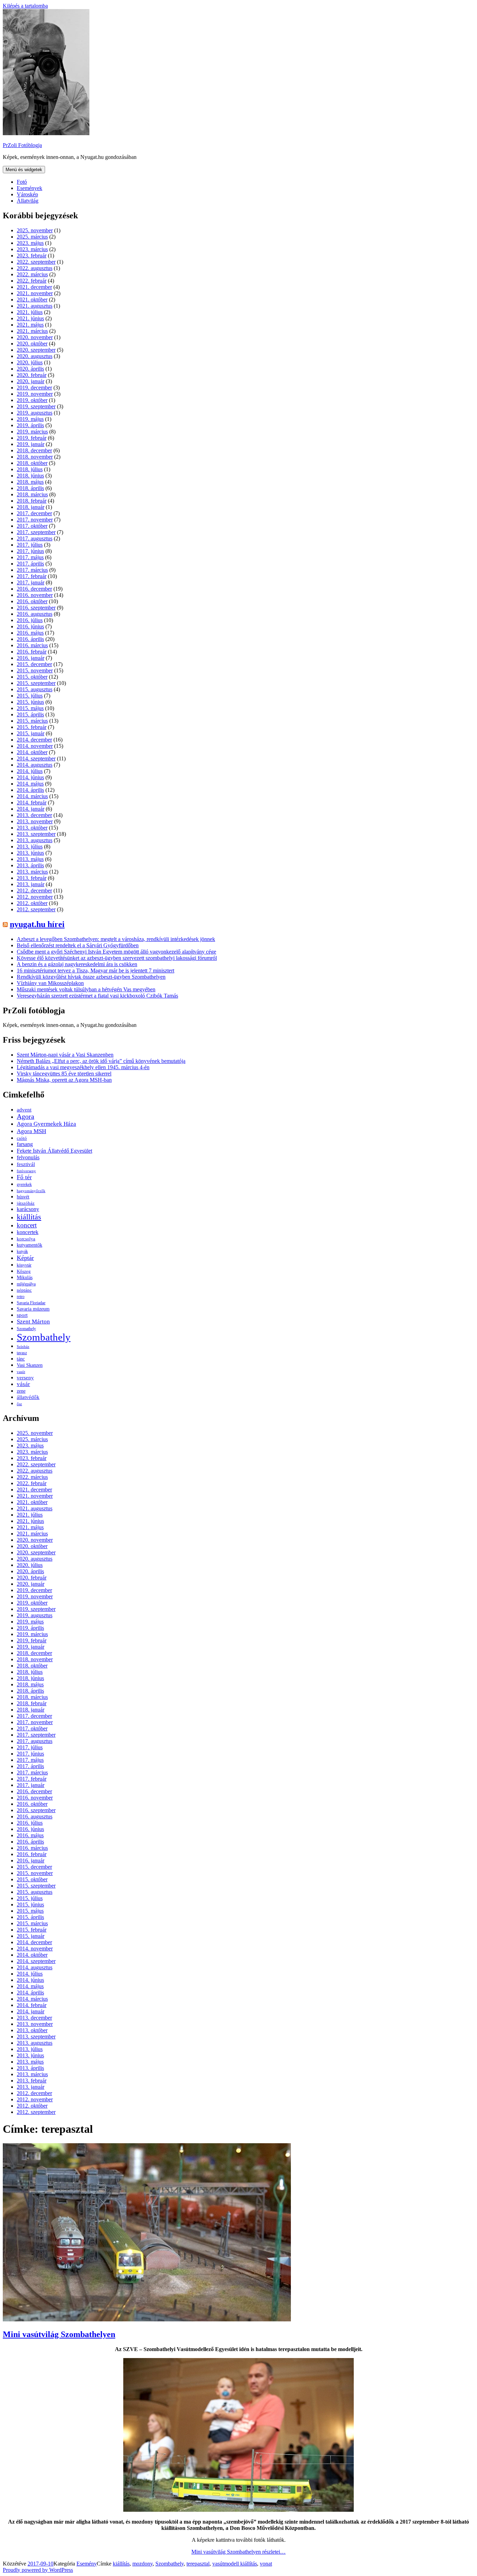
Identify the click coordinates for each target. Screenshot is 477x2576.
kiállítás (29, 1217)
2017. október (32, 526)
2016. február (32, 652)
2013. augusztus (35, 840)
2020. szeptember (36, 350)
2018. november (35, 457)
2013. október (32, 828)
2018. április (30, 488)
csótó (22, 1138)
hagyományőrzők (31, 1191)
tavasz (22, 1353)
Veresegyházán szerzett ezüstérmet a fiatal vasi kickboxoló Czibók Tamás (97, 996)
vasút (21, 1372)
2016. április (30, 639)
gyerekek (24, 1185)
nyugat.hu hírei (37, 924)
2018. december (34, 450)
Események (30, 188)
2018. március (32, 494)
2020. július (30, 362)
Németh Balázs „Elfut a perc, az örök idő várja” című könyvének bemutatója (101, 1061)
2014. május (30, 784)
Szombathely (44, 1337)
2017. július (30, 545)
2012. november (35, 897)
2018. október (32, 463)
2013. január (31, 884)
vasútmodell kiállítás (235, 2564)
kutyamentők (30, 1245)
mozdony (142, 2564)
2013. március (32, 872)
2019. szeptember (36, 406)
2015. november (35, 670)
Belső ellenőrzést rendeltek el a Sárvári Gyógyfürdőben (78, 945)
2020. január (31, 381)
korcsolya (26, 1239)
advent (24, 1110)
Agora (25, 1116)
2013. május (30, 859)
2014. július (30, 771)
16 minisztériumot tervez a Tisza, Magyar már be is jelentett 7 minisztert (96, 970)
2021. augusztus (35, 306)
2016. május (30, 633)
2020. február (32, 375)
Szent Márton (33, 1322)
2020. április (30, 369)
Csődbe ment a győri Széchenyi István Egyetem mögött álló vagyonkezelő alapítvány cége (116, 952)
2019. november (35, 394)
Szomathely (26, 1329)
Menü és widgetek (24, 170)
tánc (21, 1359)
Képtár (25, 1258)
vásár (23, 1384)
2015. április (30, 714)
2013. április (30, 865)
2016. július (30, 620)
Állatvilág (28, 201)
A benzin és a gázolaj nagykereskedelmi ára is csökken (77, 964)
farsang (25, 1144)
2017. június (30, 551)
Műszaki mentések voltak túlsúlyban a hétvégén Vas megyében (86, 989)
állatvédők (28, 1397)
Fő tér (24, 1177)
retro (21, 1297)
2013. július (30, 846)
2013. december (34, 815)
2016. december (34, 589)
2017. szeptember (36, 532)
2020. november (35, 337)
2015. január (31, 733)
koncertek (28, 1232)
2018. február (32, 501)
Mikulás (25, 1278)
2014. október (32, 752)
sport (22, 1315)
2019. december (34, 388)
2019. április (30, 425)
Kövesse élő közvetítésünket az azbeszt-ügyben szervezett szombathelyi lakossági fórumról (117, 958)
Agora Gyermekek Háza (46, 1124)
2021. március (32, 331)
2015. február (32, 727)
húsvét (23, 1197)
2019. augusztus (35, 413)
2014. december (34, 740)
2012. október (32, 903)
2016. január (31, 658)
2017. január (31, 582)
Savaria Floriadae (31, 1303)
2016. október (32, 601)
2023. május (30, 243)
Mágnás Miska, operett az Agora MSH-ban (64, 1080)
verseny (25, 1378)
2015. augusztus (35, 689)
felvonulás (28, 1157)
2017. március (32, 570)
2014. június (30, 777)
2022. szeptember (36, 262)
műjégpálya (26, 1284)
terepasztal (198, 2564)
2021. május (30, 325)
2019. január (31, 444)
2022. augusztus (35, 268)
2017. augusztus (35, 538)
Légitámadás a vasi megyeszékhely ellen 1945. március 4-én (83, 1067)
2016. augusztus (35, 614)
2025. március (32, 237)
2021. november (35, 293)
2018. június (30, 476)
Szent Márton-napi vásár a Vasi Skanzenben (65, 1055)
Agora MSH (31, 1131)
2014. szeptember (36, 758)
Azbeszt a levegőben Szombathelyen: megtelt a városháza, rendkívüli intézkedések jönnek (116, 939)
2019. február (32, 438)
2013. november (35, 821)
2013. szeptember (36, 834)
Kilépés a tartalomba (25, 6)
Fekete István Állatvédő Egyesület (54, 1151)
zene (21, 1391)
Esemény (87, 2564)
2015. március (32, 721)
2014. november (35, 746)
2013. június (30, 853)
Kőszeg (24, 1271)
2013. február (32, 878)
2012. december (34, 891)
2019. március (32, 432)
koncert (27, 1225)
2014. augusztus (35, 765)
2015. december (34, 664)
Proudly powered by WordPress (38, 2570)
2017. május (30, 557)
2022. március (32, 274)
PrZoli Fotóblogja (22, 145)
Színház (23, 1347)
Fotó (22, 182)
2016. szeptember (36, 608)
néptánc (24, 1290)
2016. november (35, 595)
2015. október (32, 677)
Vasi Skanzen (30, 1365)
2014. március (32, 796)
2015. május (30, 708)
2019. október (32, 400)
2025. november (35, 230)
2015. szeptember (36, 683)
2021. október (32, 300)
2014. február (32, 802)
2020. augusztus (35, 356)
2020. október (32, 344)
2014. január (31, 809)
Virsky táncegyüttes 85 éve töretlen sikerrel (64, 1074)
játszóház (26, 1203)
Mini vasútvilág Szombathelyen (59, 2334)
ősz (19, 1404)
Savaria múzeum (33, 1309)
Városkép (27, 194)
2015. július (30, 696)
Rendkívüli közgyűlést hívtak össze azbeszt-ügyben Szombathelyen (91, 977)
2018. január (31, 507)
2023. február (32, 256)
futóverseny (26, 1171)
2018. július (30, 469)
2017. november (35, 520)
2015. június (30, 702)
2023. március (32, 249)
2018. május (30, 482)
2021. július (30, 312)
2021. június (30, 318)
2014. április (30, 790)
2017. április (30, 564)
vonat (266, 2564)
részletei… (239, 2552)
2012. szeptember (36, 909)
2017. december (34, 513)
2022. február (32, 281)
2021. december (34, 287)
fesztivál (26, 1164)
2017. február (32, 576)
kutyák (22, 1251)
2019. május (30, 419)
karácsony (28, 1209)
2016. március (32, 645)
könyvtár (24, 1265)
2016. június (30, 626)
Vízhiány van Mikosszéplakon (50, 983)
